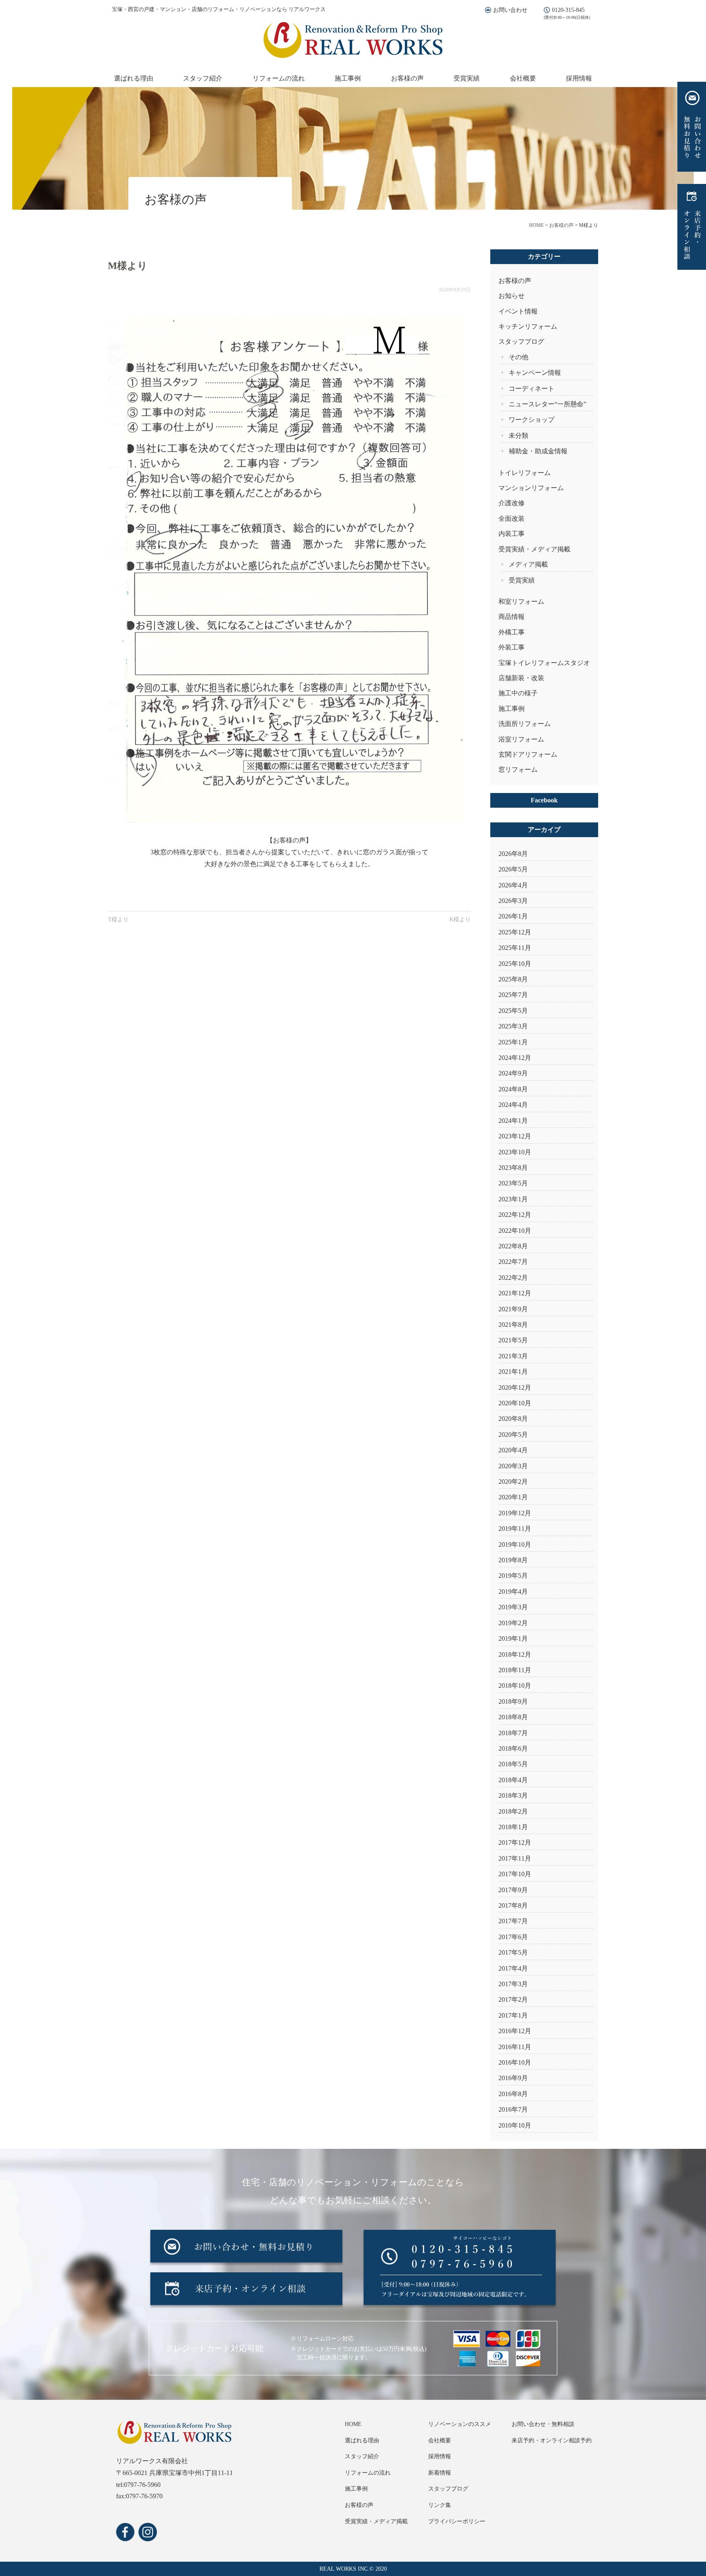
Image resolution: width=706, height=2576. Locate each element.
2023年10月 (515, 1152)
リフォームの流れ (279, 78)
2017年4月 (513, 1968)
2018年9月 (513, 1701)
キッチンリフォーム (528, 326)
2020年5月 (513, 1435)
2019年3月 (513, 1607)
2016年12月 (515, 2031)
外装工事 (512, 647)
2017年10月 (515, 1874)
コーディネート (532, 389)
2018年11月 (515, 1670)
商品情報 (512, 617)
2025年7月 (513, 995)
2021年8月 (513, 1325)
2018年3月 (513, 1795)
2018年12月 (515, 1654)
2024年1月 (513, 1121)
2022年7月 (513, 1262)
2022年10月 (515, 1231)
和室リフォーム (521, 601)
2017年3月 (513, 1984)
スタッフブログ (521, 342)
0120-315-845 (568, 10)
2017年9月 (513, 1890)
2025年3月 (513, 1026)
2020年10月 (515, 1403)
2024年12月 (515, 1058)
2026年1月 (513, 916)
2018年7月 (513, 1733)
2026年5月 (513, 869)
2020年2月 (513, 1482)
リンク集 (440, 2505)
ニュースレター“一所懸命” (547, 404)
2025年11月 (515, 948)
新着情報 (440, 2473)
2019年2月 (513, 1623)
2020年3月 (513, 1466)
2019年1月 (513, 1639)
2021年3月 (513, 1356)
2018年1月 (513, 1827)
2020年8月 (513, 1419)
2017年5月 (513, 1952)
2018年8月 (513, 1717)
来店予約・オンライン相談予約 (552, 2440)
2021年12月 (515, 1293)
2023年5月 (513, 1183)
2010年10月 (515, 2125)
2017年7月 (513, 1921)
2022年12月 (515, 1215)
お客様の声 (407, 78)
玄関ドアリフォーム (528, 754)
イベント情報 (518, 311)
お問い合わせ (510, 10)
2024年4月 (513, 1105)
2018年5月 (513, 1764)
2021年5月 (513, 1340)
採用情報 (579, 78)
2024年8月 (513, 1089)
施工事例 (348, 78)
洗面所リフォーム (525, 724)
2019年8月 (513, 1560)
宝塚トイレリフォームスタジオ (544, 663)
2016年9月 (513, 2078)
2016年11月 (515, 2047)
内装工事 (512, 534)
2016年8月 (513, 2094)
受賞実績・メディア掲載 (534, 549)
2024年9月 (513, 1073)
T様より (118, 920)
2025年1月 (513, 1042)
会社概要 (523, 78)
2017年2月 (513, 1999)
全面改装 (512, 519)
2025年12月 (515, 932)
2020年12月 (515, 1388)
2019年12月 (515, 1513)
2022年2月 (513, 1278)
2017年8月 (513, 1905)
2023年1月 (513, 1199)
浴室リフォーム (521, 739)
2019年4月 (513, 1592)
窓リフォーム (518, 769)
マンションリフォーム (531, 488)
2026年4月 (513, 885)
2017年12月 (515, 1842)
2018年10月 (515, 1686)
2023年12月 (515, 1136)
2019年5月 (513, 1576)
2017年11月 (515, 1858)
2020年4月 (513, 1450)
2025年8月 (513, 979)
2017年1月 (513, 2015)
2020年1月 (513, 1497)
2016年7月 (513, 2109)
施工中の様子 (518, 693)
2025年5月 (513, 1011)
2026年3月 (513, 901)
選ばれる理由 (134, 78)
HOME (353, 2424)
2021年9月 (513, 1309)
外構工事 (512, 632)
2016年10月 (515, 2062)
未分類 (518, 436)
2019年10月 (515, 1544)
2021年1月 (513, 1372)
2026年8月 (513, 854)
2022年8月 (513, 1246)
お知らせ (512, 296)
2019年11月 (515, 1529)
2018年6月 (513, 1748)
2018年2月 (513, 1811)
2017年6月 (513, 1937)
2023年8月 (513, 1168)
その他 (518, 357)
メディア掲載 (528, 564)
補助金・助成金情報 (538, 451)
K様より (460, 920)
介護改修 (512, 503)
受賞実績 (467, 78)
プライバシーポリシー (457, 2521)
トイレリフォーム (525, 473)
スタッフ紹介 (203, 78)
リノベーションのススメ (460, 2424)
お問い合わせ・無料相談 (543, 2424)
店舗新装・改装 (521, 678)
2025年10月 (515, 964)
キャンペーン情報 (535, 373)
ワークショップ (532, 420)
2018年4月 (513, 1780)
